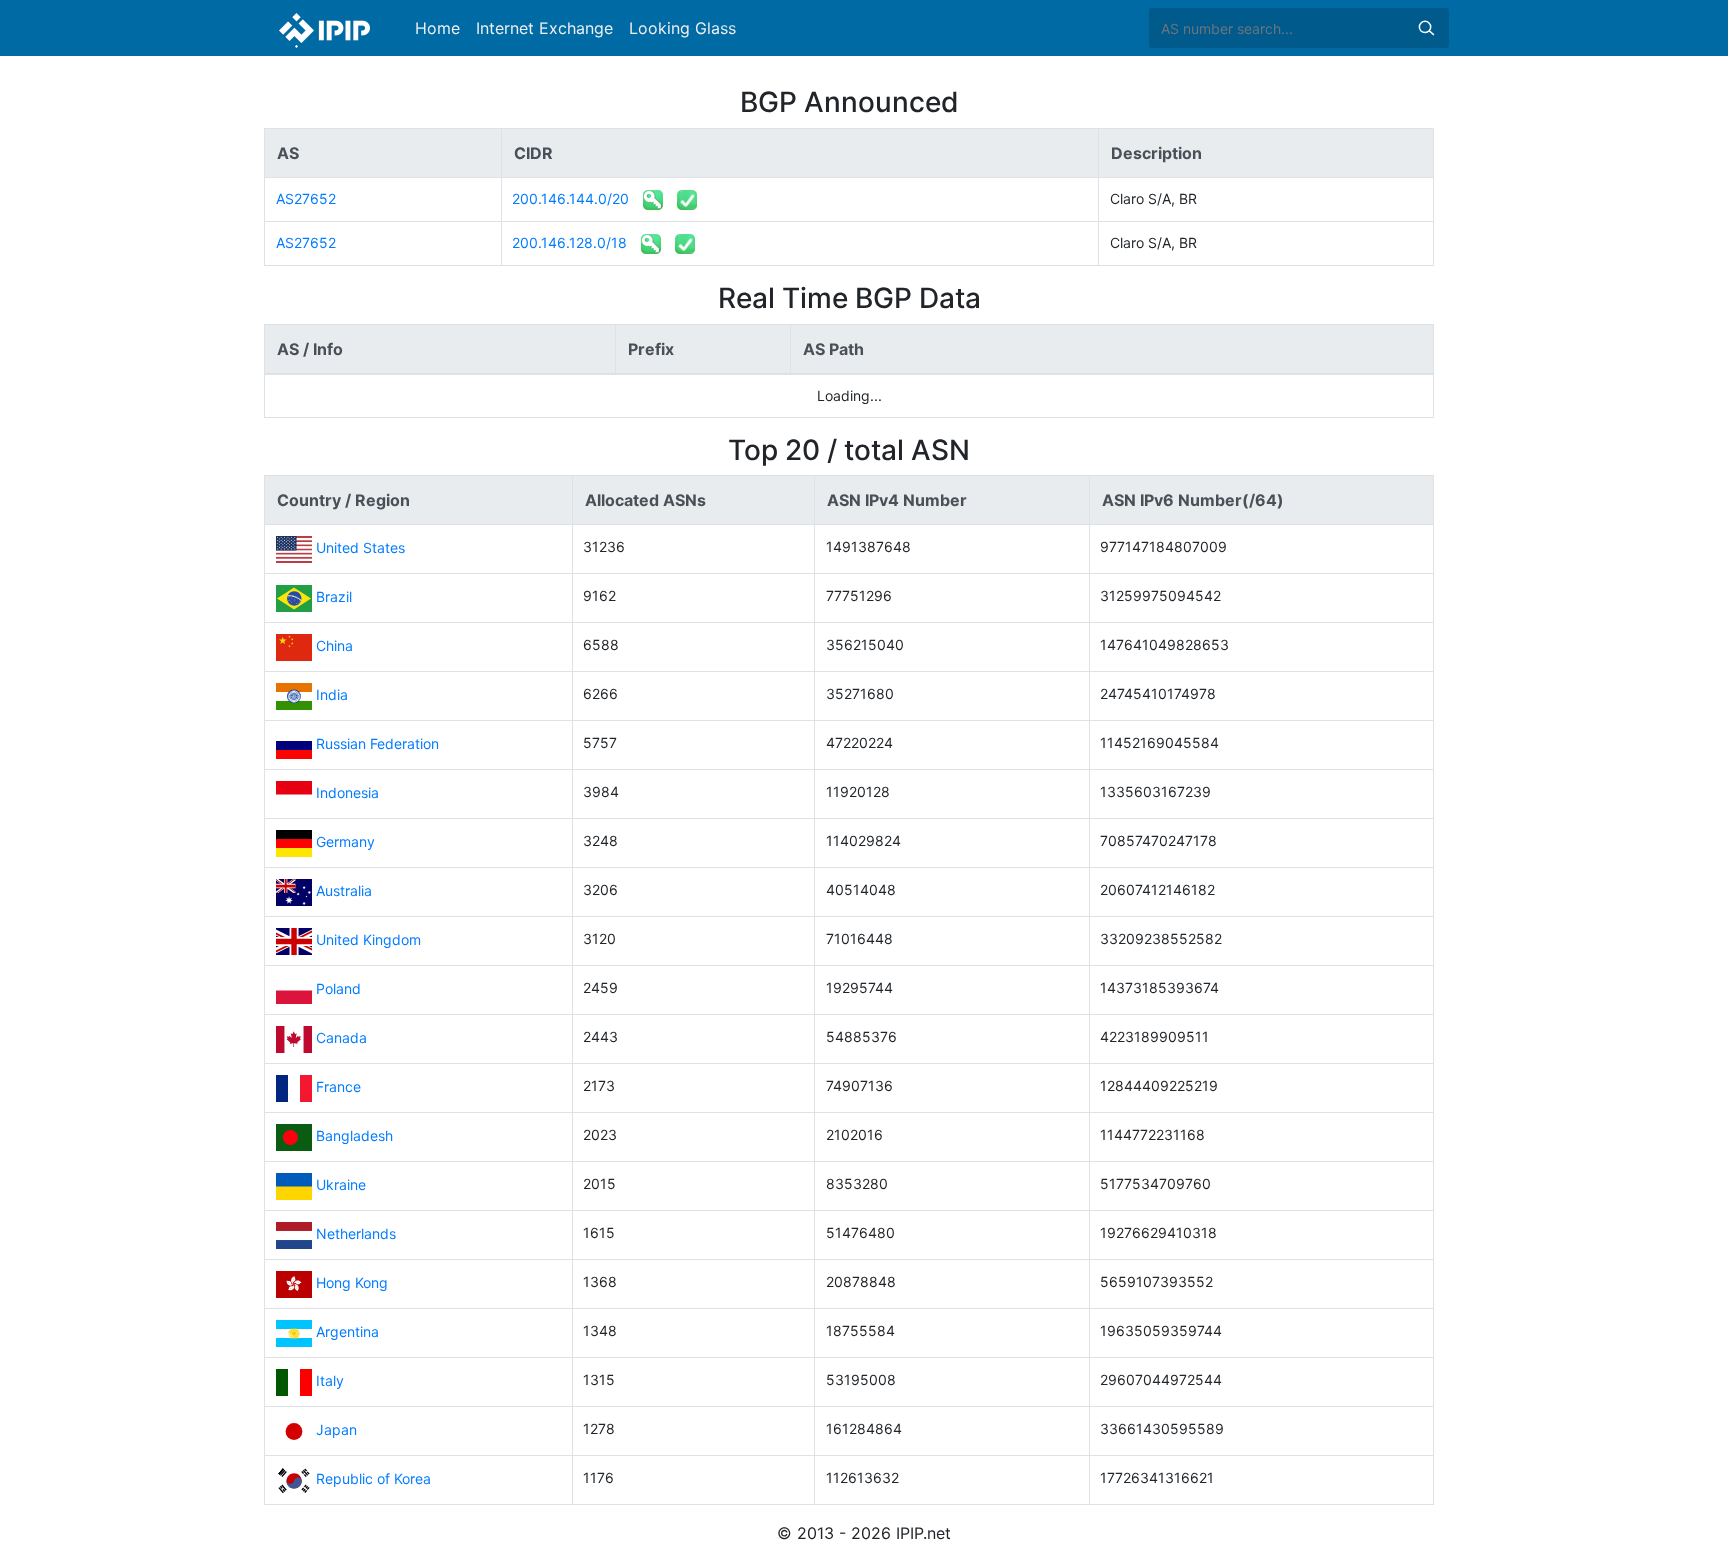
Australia (344, 890)
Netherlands (356, 1233)
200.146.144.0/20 (570, 198)
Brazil (334, 596)
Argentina (347, 1331)
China (334, 645)
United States (360, 547)
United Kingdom (368, 939)
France (338, 1086)
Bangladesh (354, 1135)
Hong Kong (352, 1282)
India (332, 694)
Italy (330, 1380)
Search (1426, 28)
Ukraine (341, 1184)
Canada (341, 1037)
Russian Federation (377, 743)
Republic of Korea (373, 1478)
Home (437, 28)
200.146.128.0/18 (569, 242)
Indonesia (347, 792)
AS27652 (306, 198)
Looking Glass (682, 28)
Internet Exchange (544, 28)
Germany (345, 841)
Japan (336, 1429)
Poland (338, 988)
